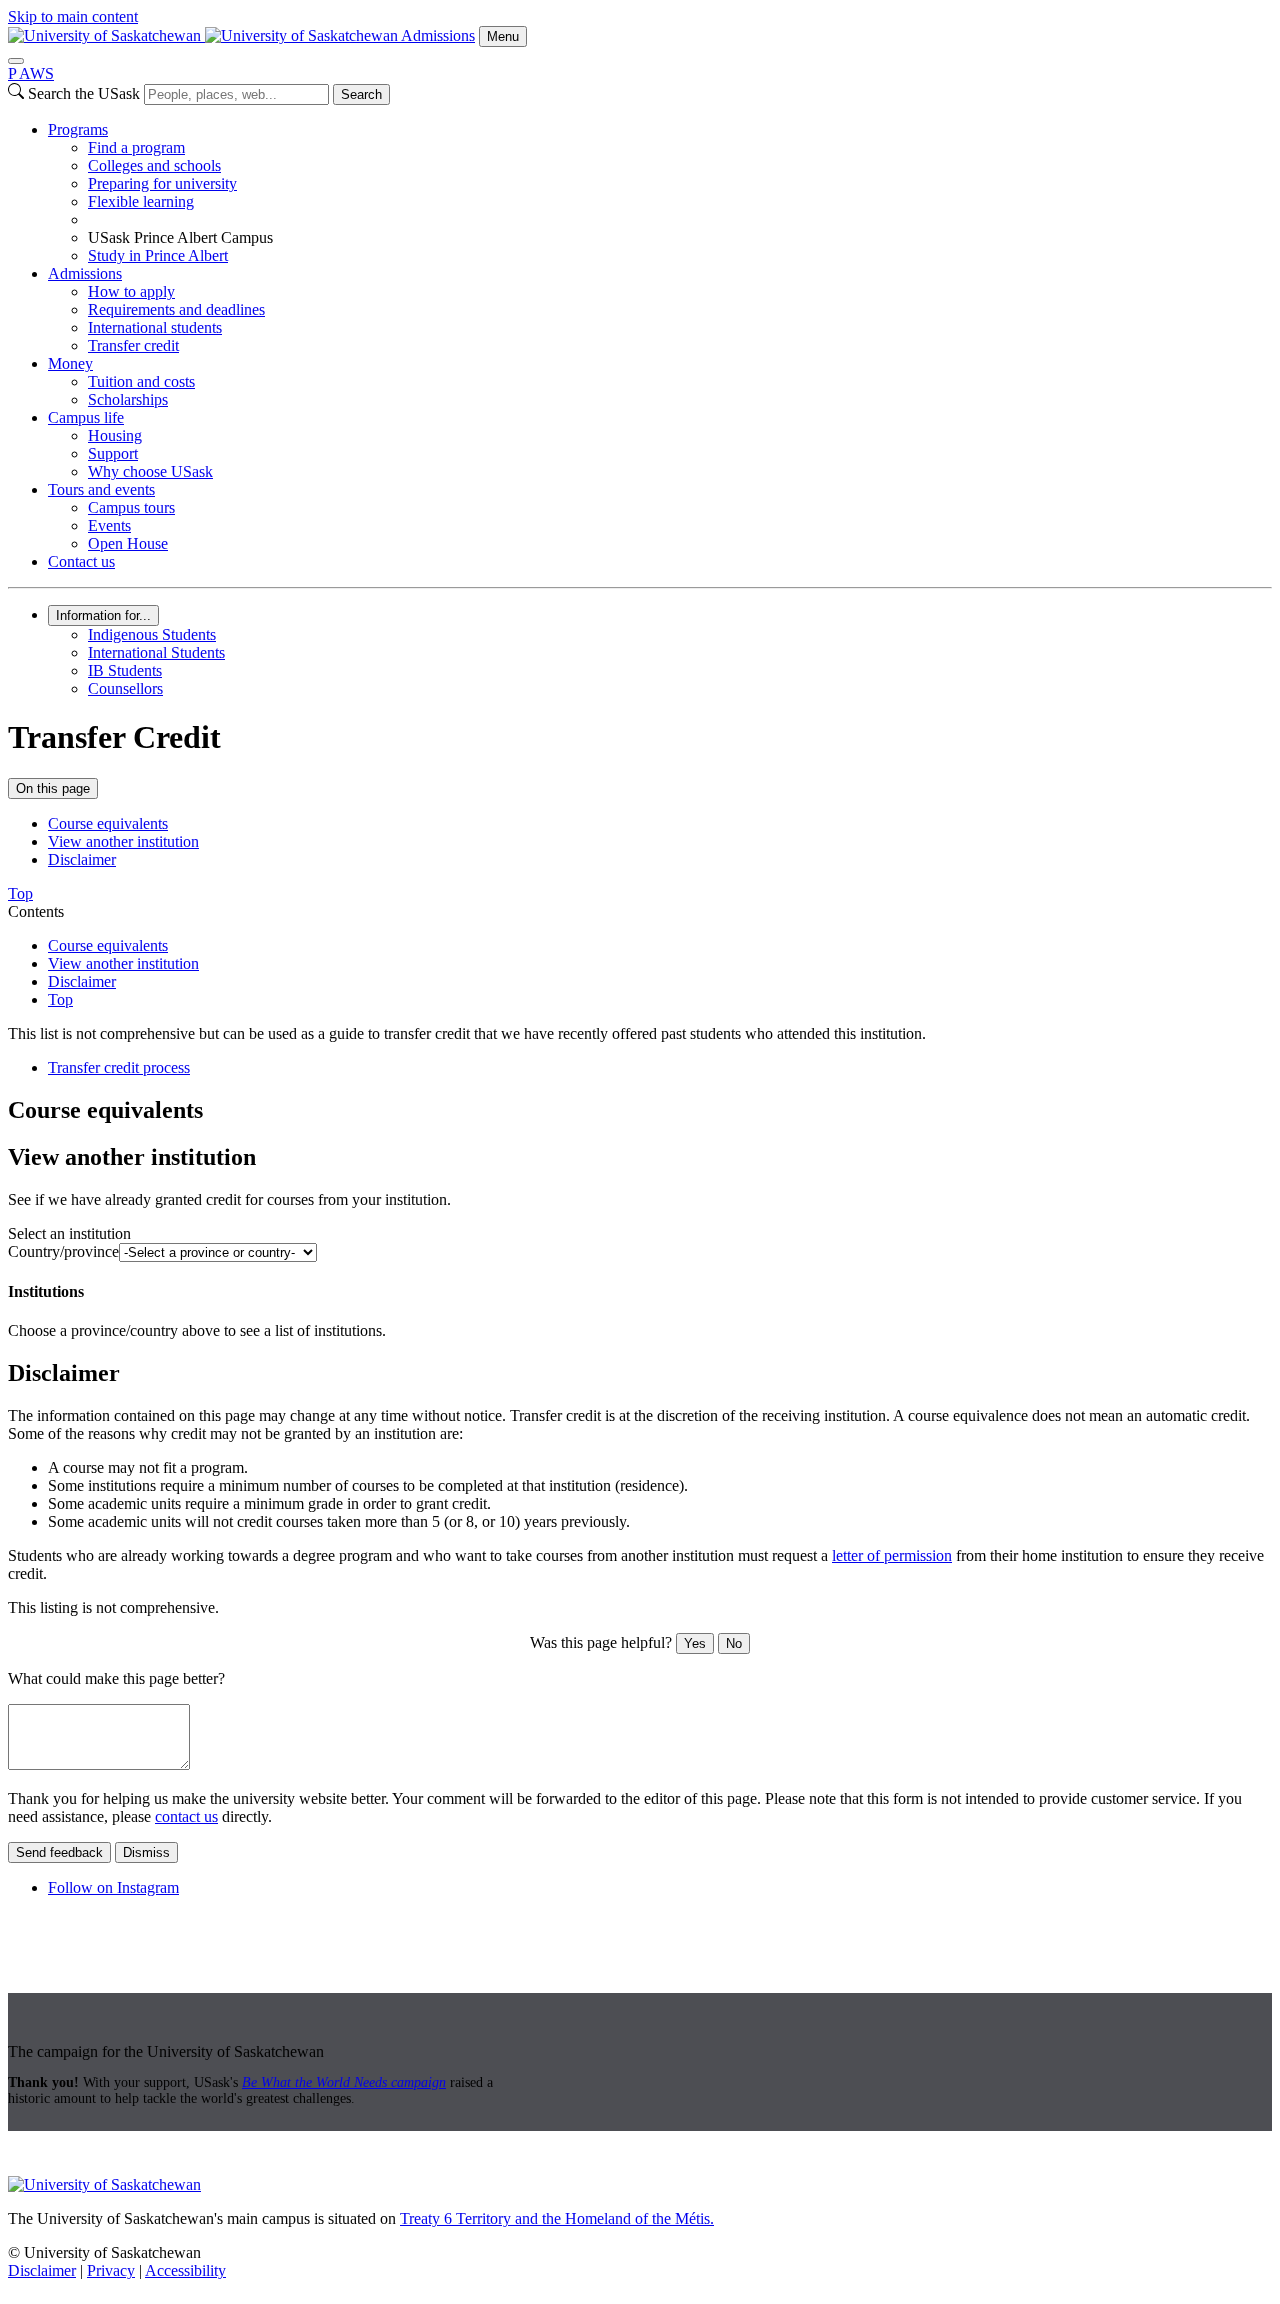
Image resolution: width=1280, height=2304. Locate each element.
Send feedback (59, 1852)
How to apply (131, 291)
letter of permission (892, 1555)
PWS (31, 73)
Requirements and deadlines (176, 309)
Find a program (136, 147)
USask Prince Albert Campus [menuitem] (180, 237)
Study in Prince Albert (158, 255)
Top (60, 999)
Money (70, 363)
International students (155, 327)
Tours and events (101, 489)
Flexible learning (141, 201)
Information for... (103, 615)
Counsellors (125, 688)
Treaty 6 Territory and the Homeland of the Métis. (557, 2218)
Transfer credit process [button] (119, 1067)
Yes (695, 1643)
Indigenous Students (152, 634)
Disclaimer (82, 859)
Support (113, 453)
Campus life (86, 417)
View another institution (123, 841)
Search (361, 94)
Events (109, 525)
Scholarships (128, 399)
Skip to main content (73, 16)
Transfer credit (133, 345)
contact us (186, 1816)
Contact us (81, 561)
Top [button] (20, 893)
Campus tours (131, 507)
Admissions (438, 35)
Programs (78, 129)
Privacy (111, 2270)
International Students (156, 652)
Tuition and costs (141, 381)
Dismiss (146, 1852)
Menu (503, 36)
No (734, 1643)
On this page (53, 788)
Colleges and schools (154, 165)
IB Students (125, 670)
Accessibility (185, 2270)
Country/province (63, 1251)
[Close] (16, 61)
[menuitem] (660, 193)
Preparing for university (162, 183)
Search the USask (84, 93)
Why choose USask (150, 471)
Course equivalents (108, 823)
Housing (115, 435)
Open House (128, 543)
